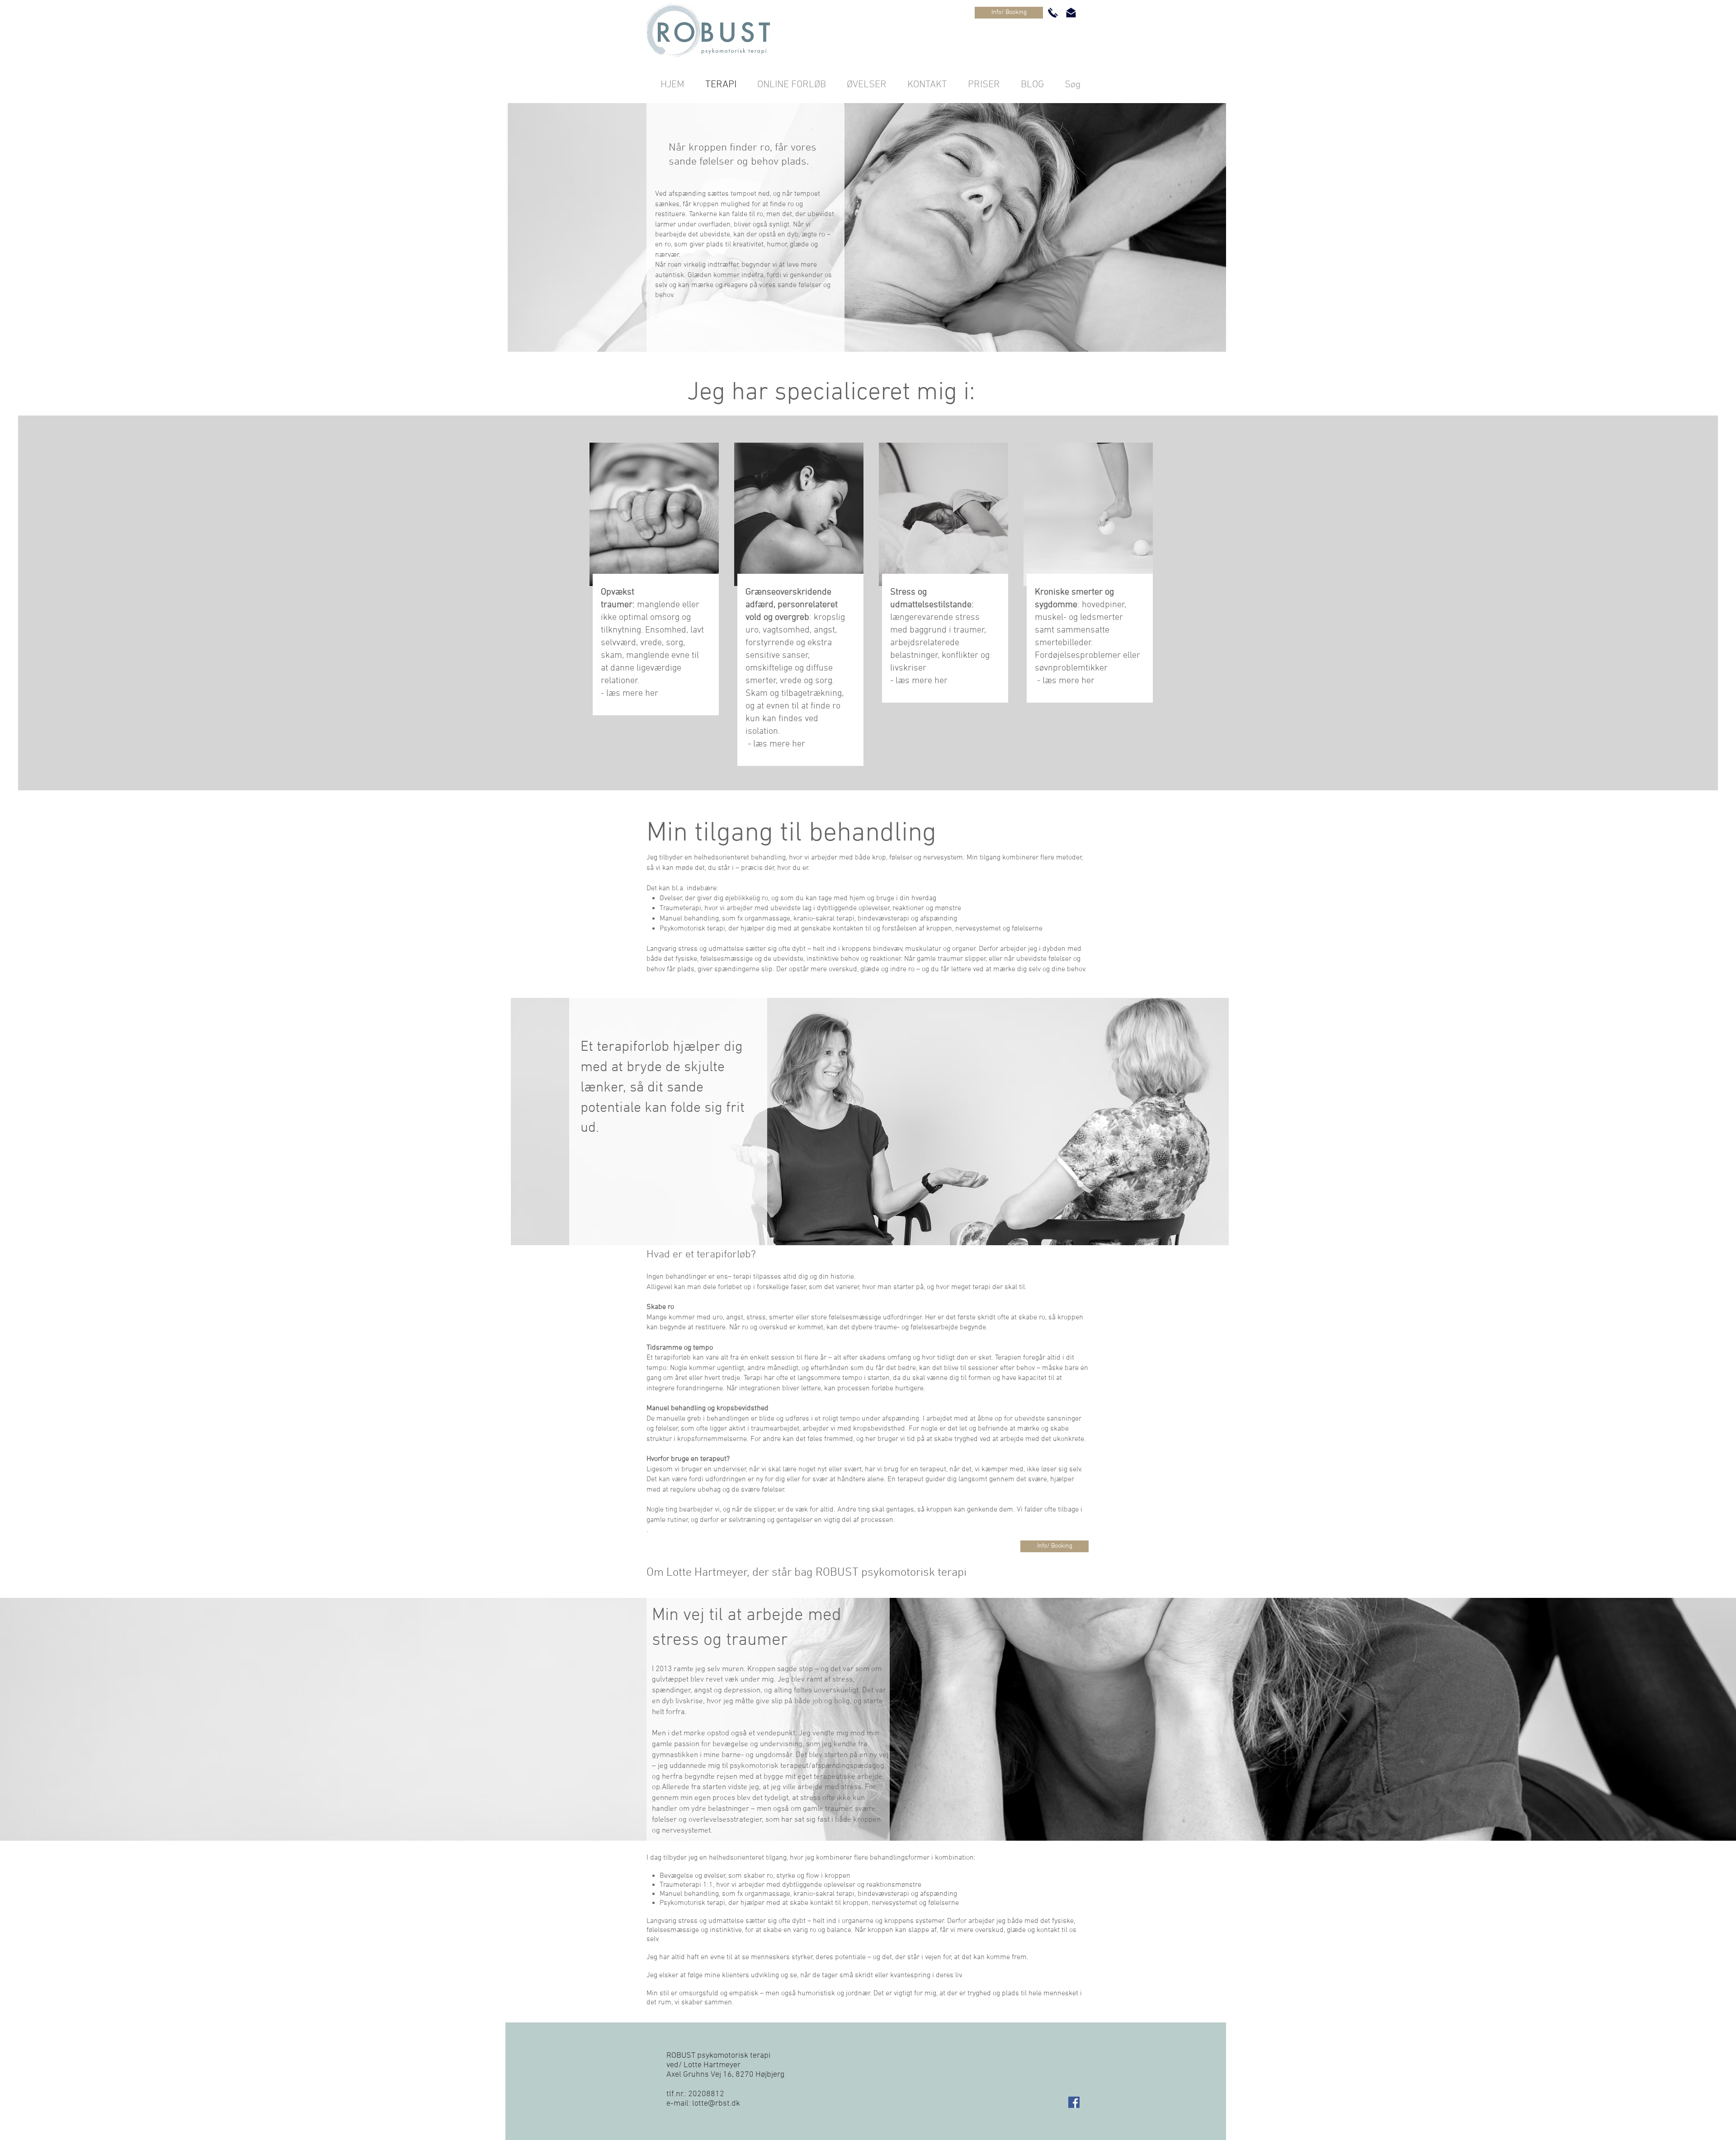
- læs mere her (776, 744)
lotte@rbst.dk (716, 2104)
